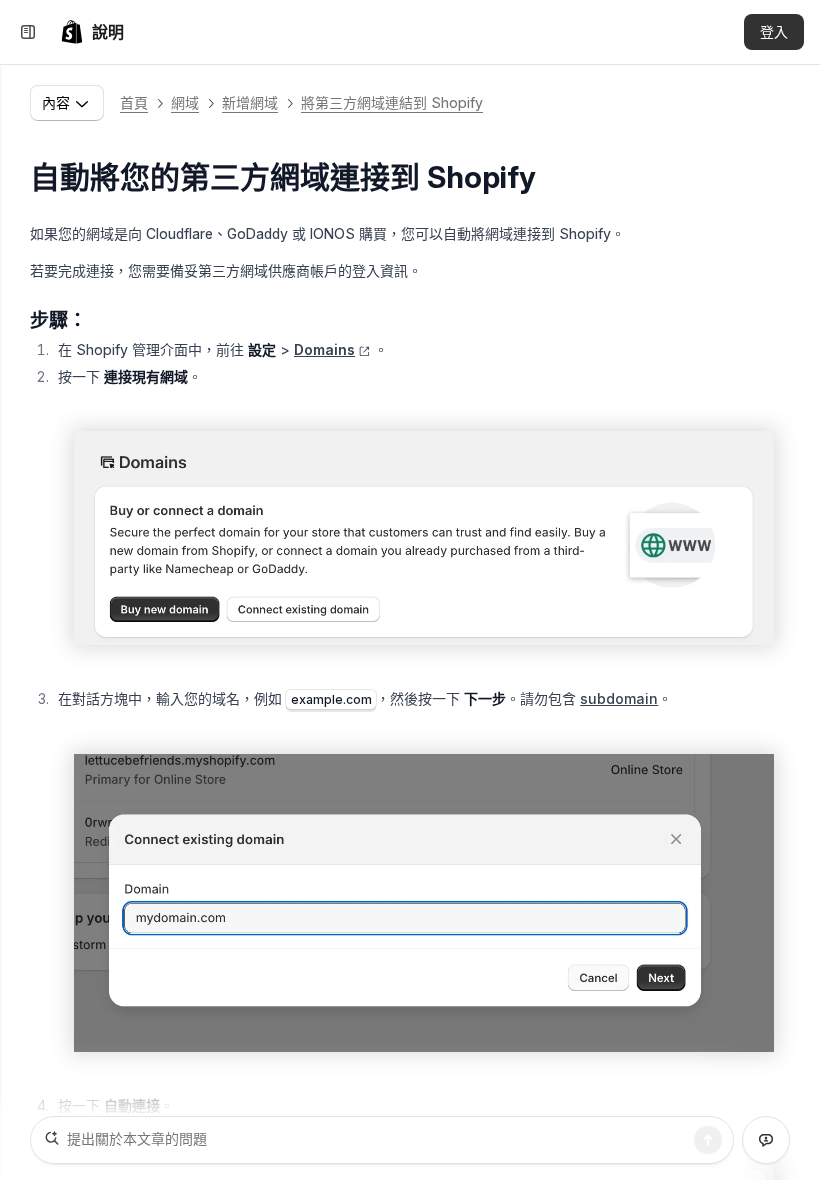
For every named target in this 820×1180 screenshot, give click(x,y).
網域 (185, 102)
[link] (92, 32)
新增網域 (250, 102)
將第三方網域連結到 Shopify (392, 102)
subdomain (619, 698)
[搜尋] (708, 1140)
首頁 (134, 102)
